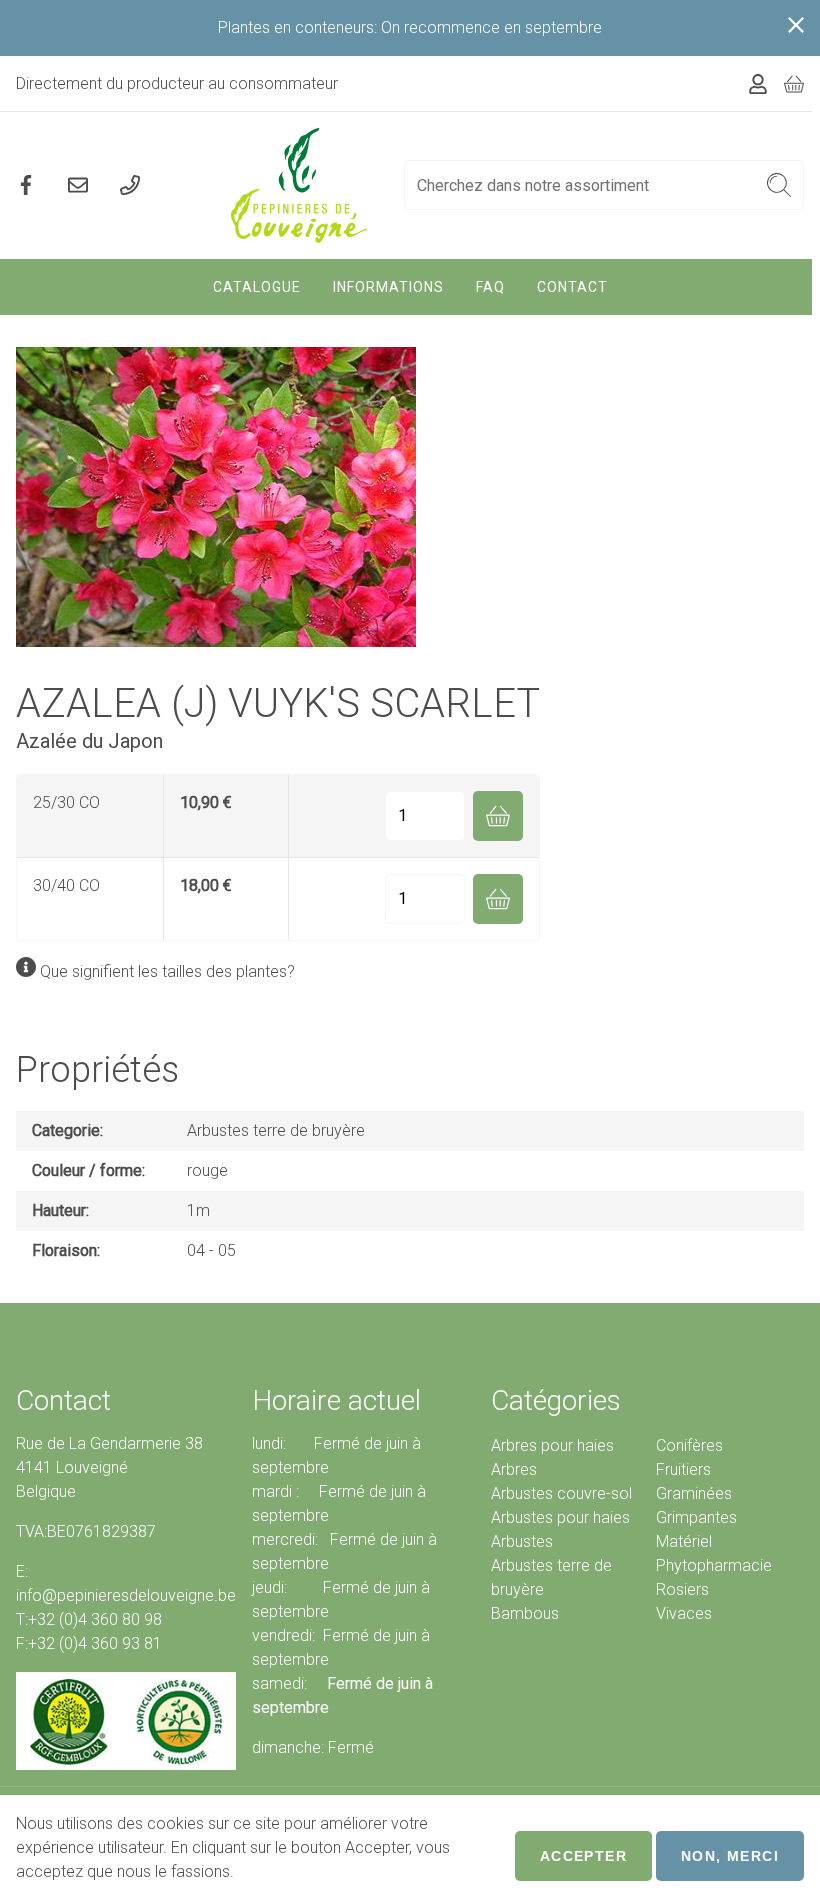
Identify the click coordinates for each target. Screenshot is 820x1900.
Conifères (689, 1445)
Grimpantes (696, 1517)
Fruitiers (683, 1469)
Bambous (525, 1613)
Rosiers (682, 1589)
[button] (779, 185)
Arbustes (522, 1541)
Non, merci (730, 1856)
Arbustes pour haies (560, 1517)
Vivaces (684, 1613)
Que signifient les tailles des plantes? (167, 971)
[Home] (299, 185)
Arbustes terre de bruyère (276, 1130)
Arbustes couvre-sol (561, 1493)
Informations (388, 287)
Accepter (583, 1856)
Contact (572, 287)
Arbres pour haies (552, 1445)
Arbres (514, 1469)
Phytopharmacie (714, 1565)
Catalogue (257, 287)
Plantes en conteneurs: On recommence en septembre (410, 27)
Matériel (684, 1541)
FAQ (490, 287)
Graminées (694, 1493)
